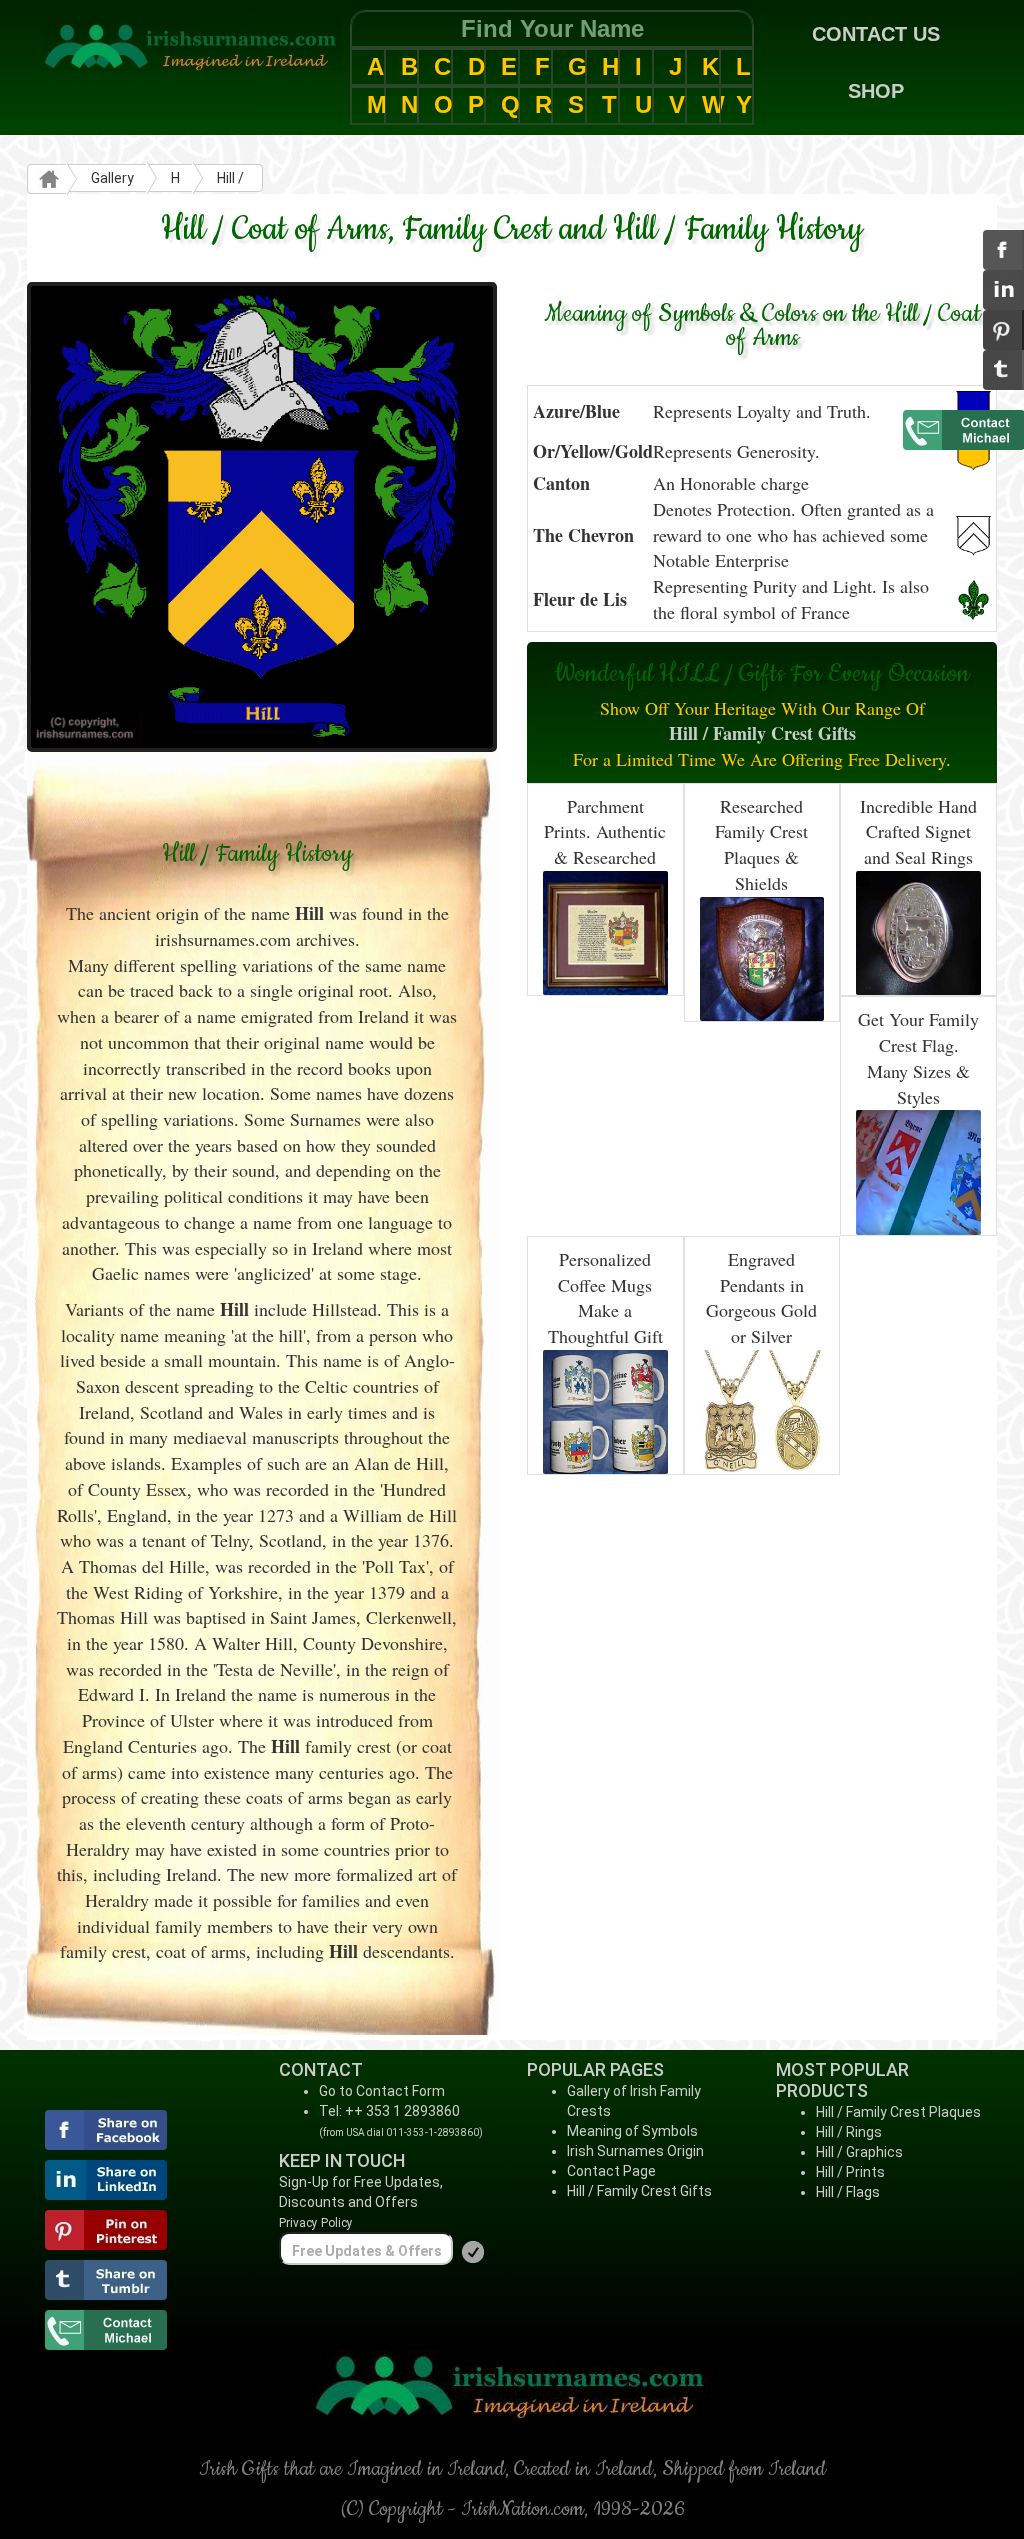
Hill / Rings (849, 2132)
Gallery (112, 178)
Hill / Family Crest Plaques (898, 2112)
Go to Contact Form (382, 2091)
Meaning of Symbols (632, 2131)
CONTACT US (876, 34)
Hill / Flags (848, 2192)
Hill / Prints (850, 2172)
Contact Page (611, 2171)
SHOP (876, 91)
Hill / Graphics (859, 2152)
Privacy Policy (316, 2223)
